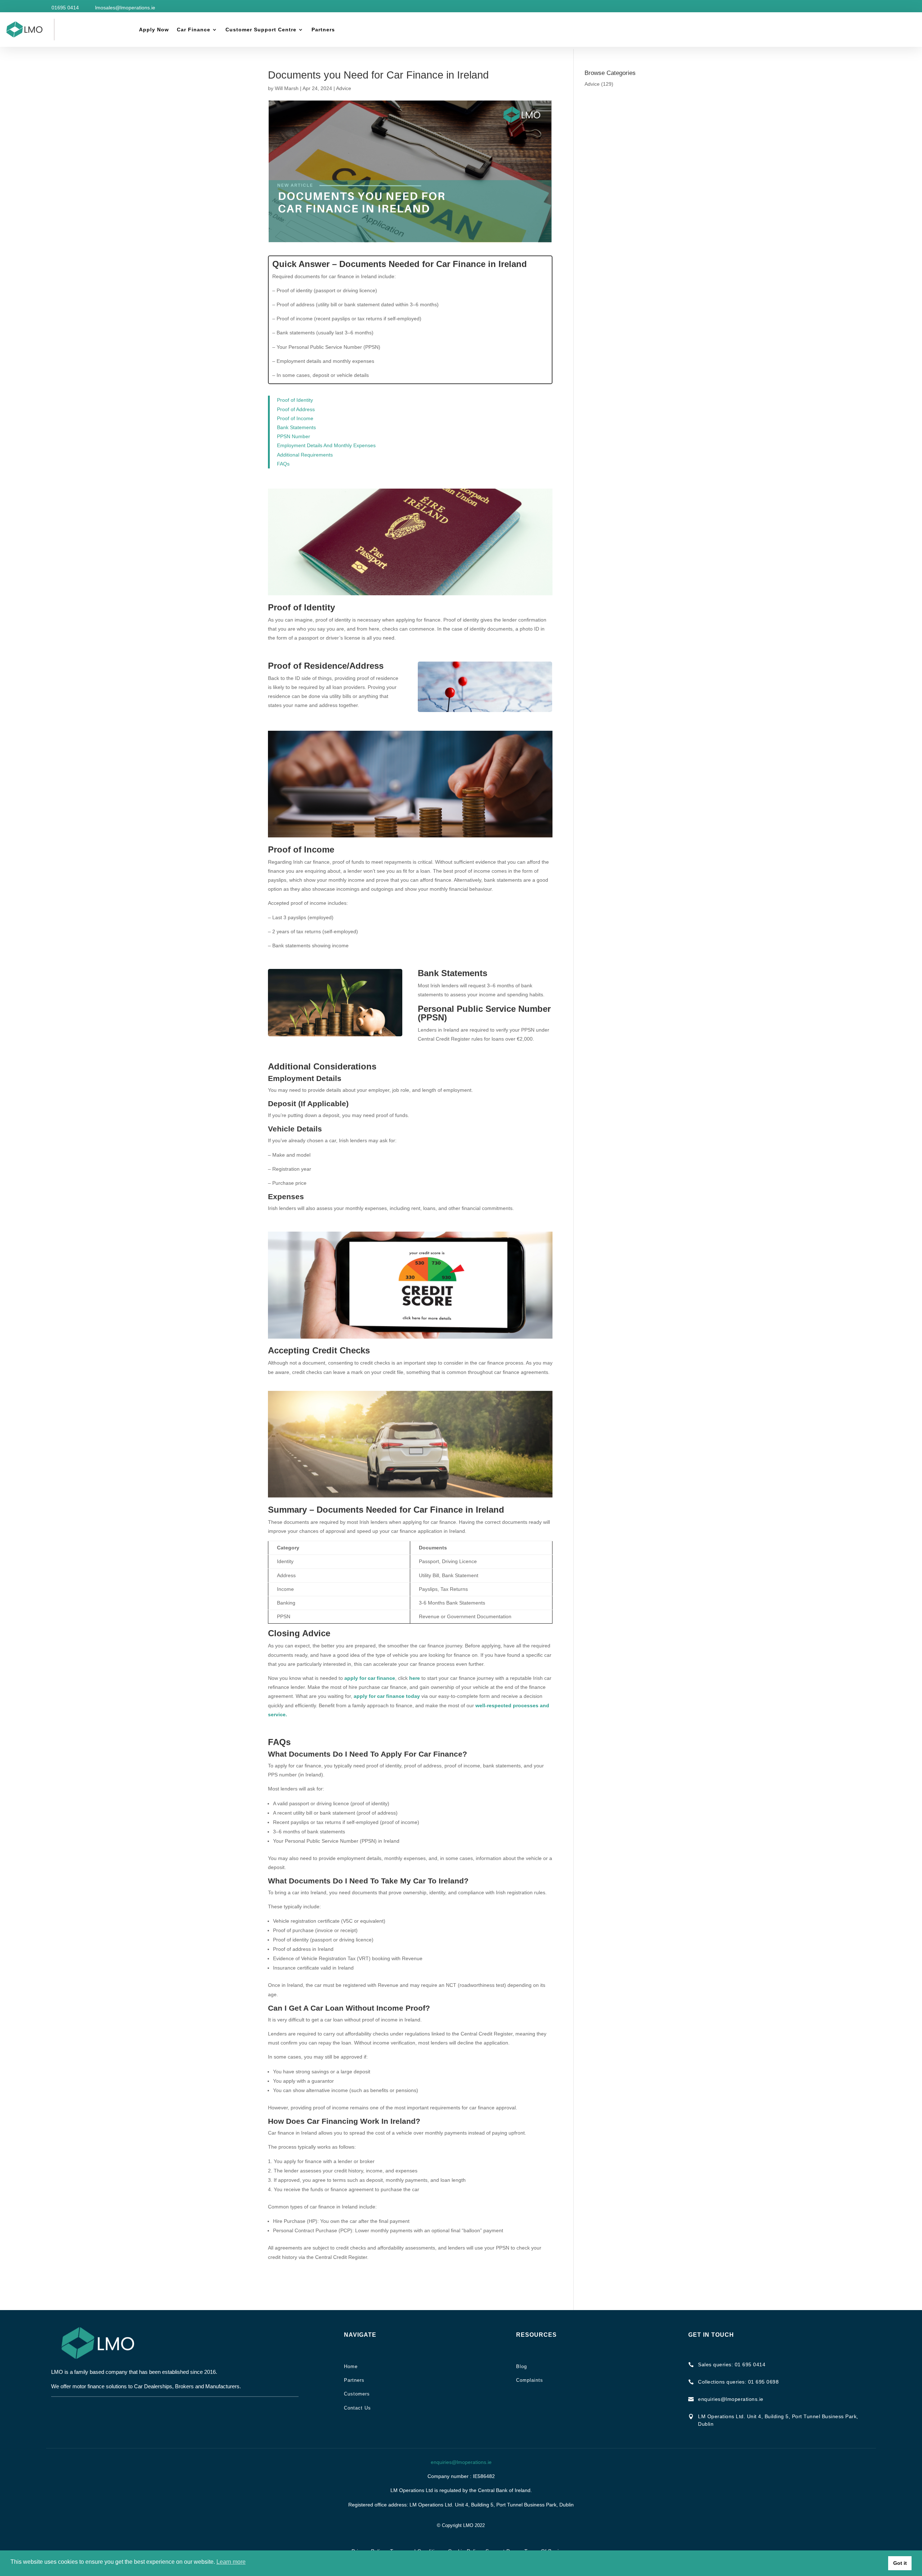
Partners (323, 30)
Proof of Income (295, 418)
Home (351, 2366)
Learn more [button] (231, 2562)
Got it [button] (900, 2563)
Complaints (530, 2380)
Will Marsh (287, 88)
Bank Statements (296, 427)
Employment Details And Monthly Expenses (326, 445)
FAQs (283, 464)
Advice (344, 88)
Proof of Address (296, 409)
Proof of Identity (295, 400)
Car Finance (194, 30)
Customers (357, 2394)
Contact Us (357, 2408)
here (415, 1678)
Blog (522, 2366)
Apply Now (154, 30)
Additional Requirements (305, 455)
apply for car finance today (387, 1696)
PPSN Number (294, 436)
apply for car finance (370, 1678)
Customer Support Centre (261, 30)
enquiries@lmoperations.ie (461, 2462)
